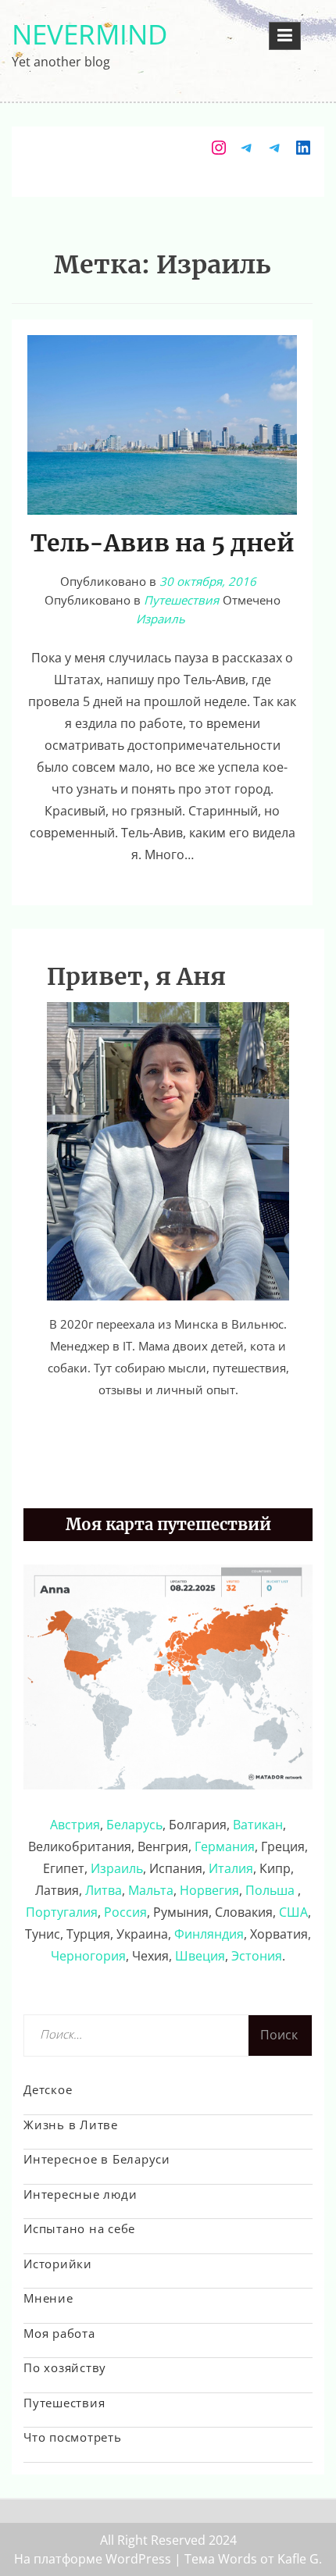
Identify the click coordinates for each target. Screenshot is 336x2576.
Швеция (200, 1956)
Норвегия (209, 1890)
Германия (225, 1846)
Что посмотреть (73, 2437)
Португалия (62, 1912)
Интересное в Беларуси (97, 2159)
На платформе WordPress (93, 2559)
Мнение (48, 2298)
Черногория (88, 1956)
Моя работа (59, 2333)
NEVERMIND (89, 34)
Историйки (58, 2264)
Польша (272, 1890)
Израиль (161, 619)
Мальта (151, 1890)
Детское (48, 2089)
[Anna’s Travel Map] (168, 1675)
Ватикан (258, 1825)
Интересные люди (80, 2194)
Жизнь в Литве (71, 2125)
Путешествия (181, 600)
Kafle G (298, 2559)
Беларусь (134, 1825)
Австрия (75, 1825)
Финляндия (209, 1934)
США (293, 1912)
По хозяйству (65, 2367)
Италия (231, 1868)
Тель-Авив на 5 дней (163, 543)
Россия (125, 1912)
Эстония (257, 1956)
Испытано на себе (79, 2228)
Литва (104, 1890)
